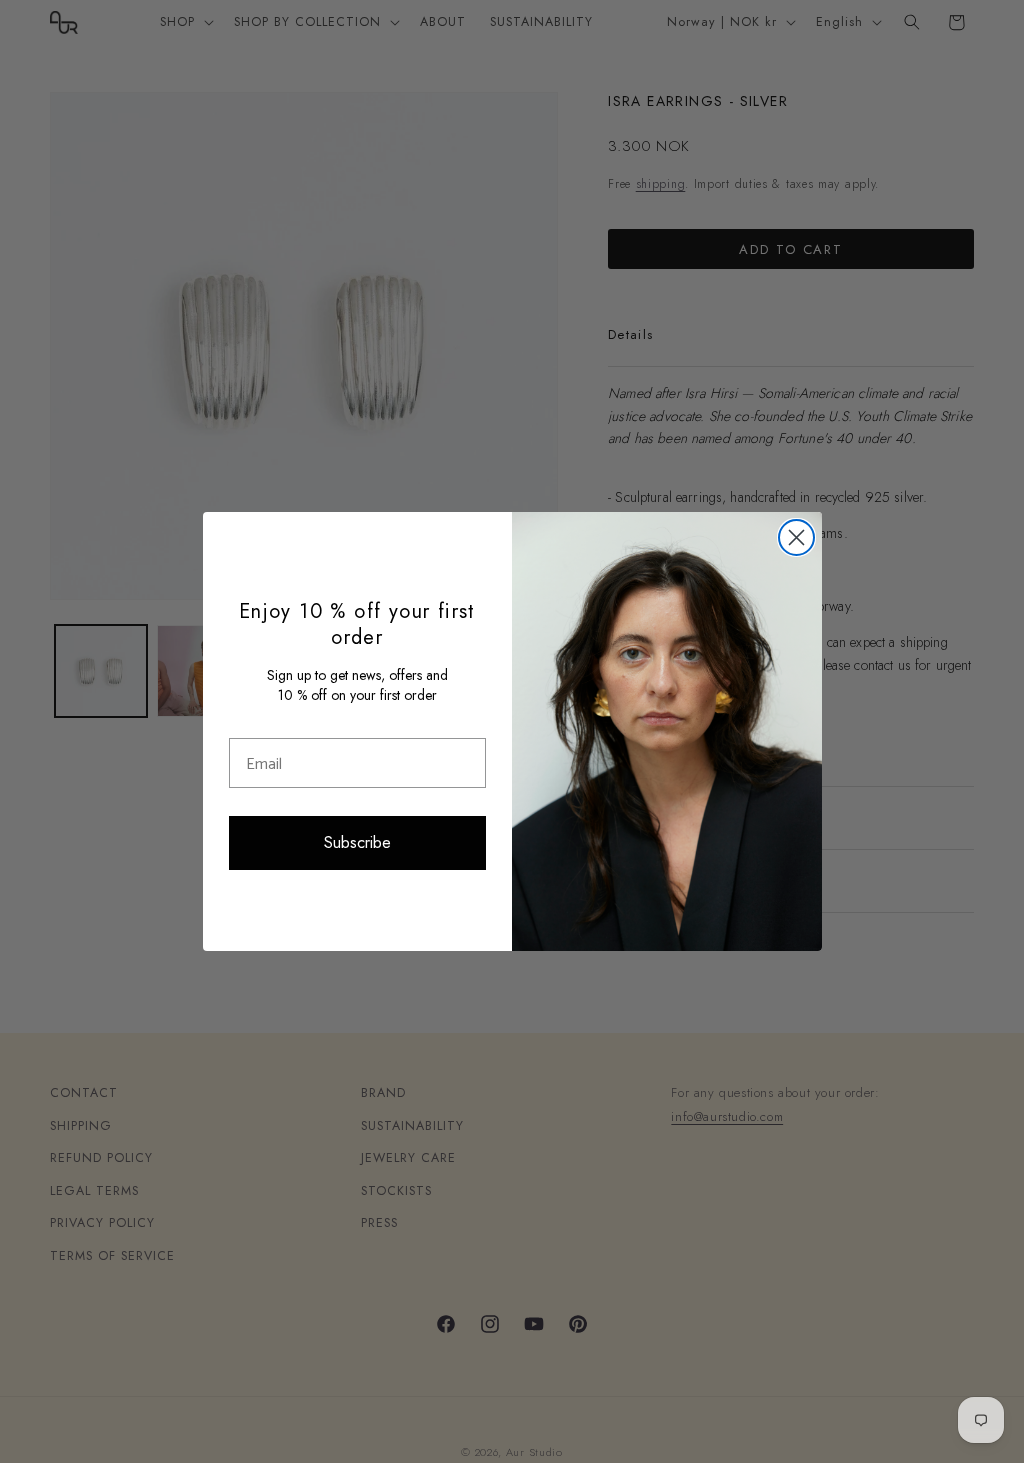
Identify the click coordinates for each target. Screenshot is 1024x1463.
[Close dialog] (796, 537)
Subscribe (357, 842)
